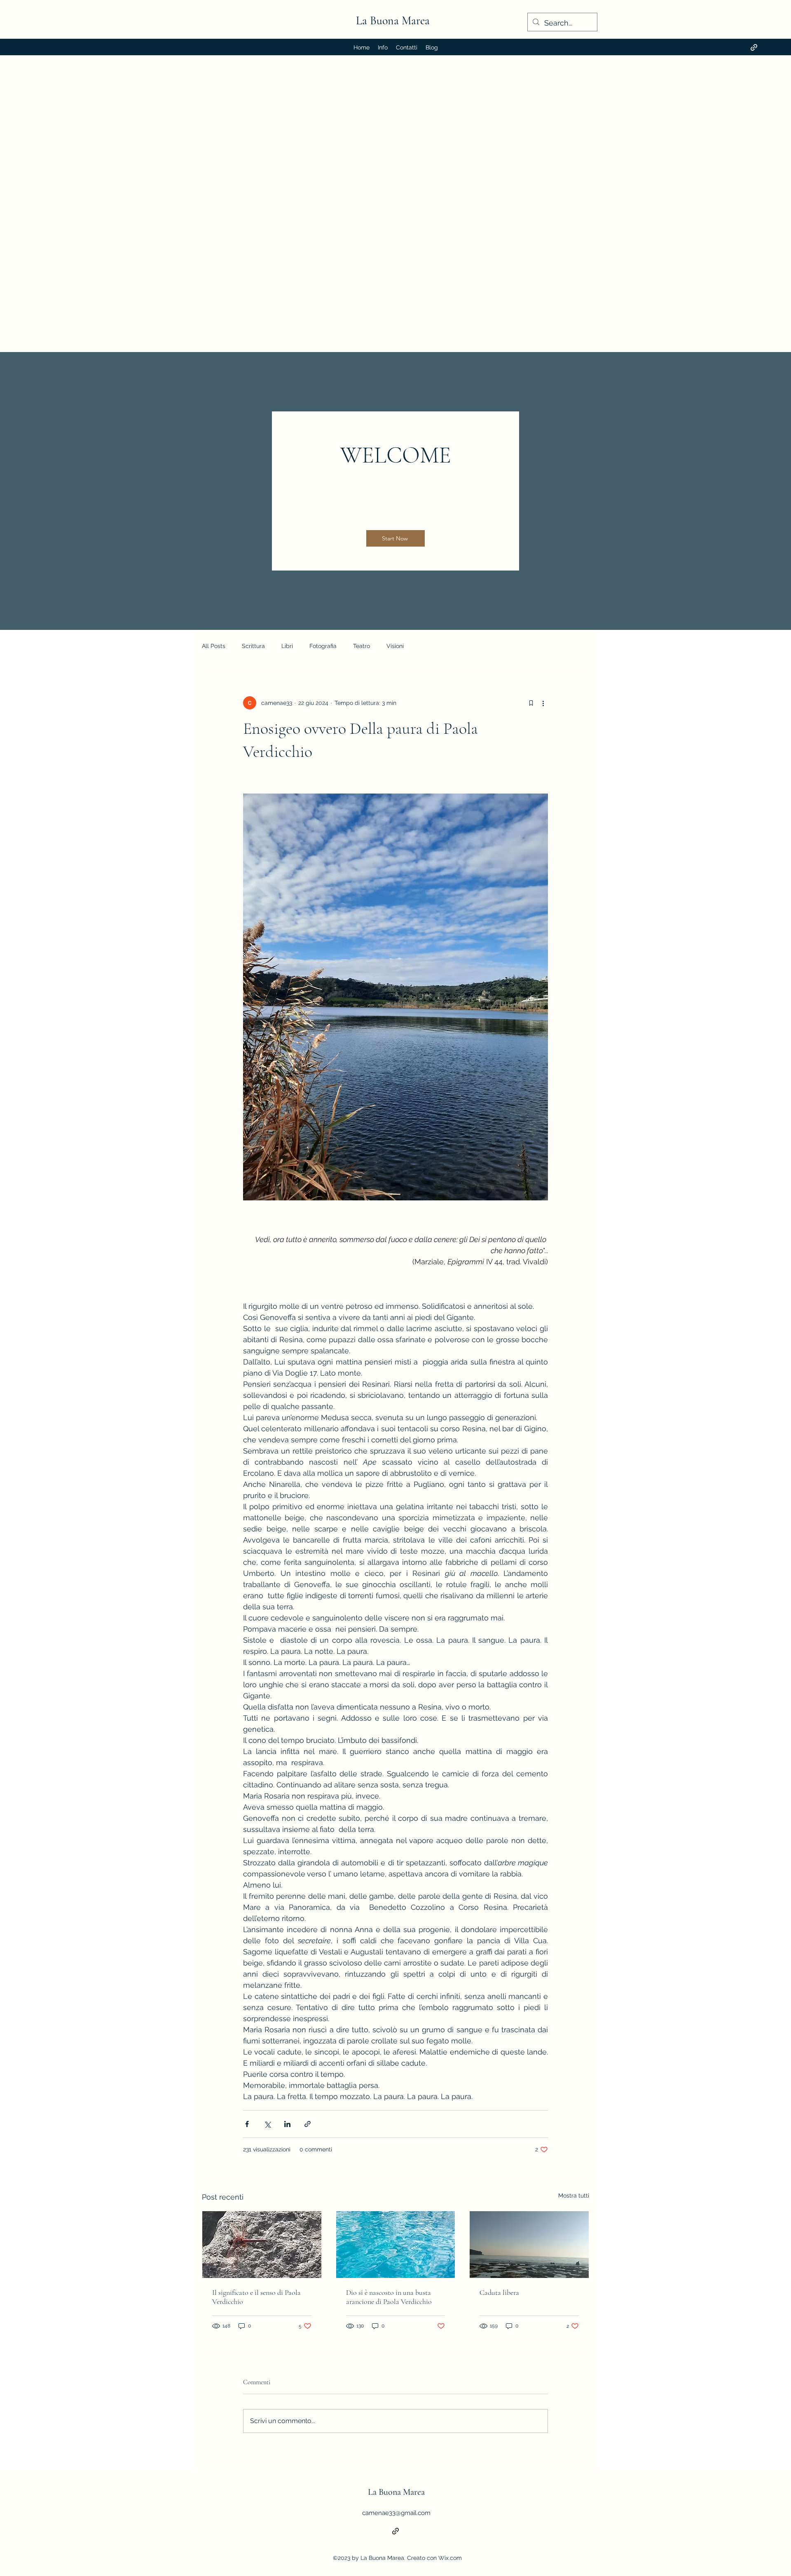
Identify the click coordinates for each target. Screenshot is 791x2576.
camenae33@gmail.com (396, 2513)
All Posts (214, 646)
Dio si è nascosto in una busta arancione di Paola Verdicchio (389, 2297)
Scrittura (253, 646)
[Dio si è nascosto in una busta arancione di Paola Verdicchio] (396, 2245)
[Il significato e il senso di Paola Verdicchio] (262, 2245)
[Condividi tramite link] (308, 2124)
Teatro (362, 646)
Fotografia (323, 646)
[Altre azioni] (543, 703)
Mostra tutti (574, 2196)
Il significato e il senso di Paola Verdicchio (256, 2297)
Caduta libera (499, 2292)
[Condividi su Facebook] (247, 2124)
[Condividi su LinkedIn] (287, 2124)
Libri (287, 646)
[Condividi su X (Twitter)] (267, 2124)
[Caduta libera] (529, 2245)
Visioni (395, 646)
